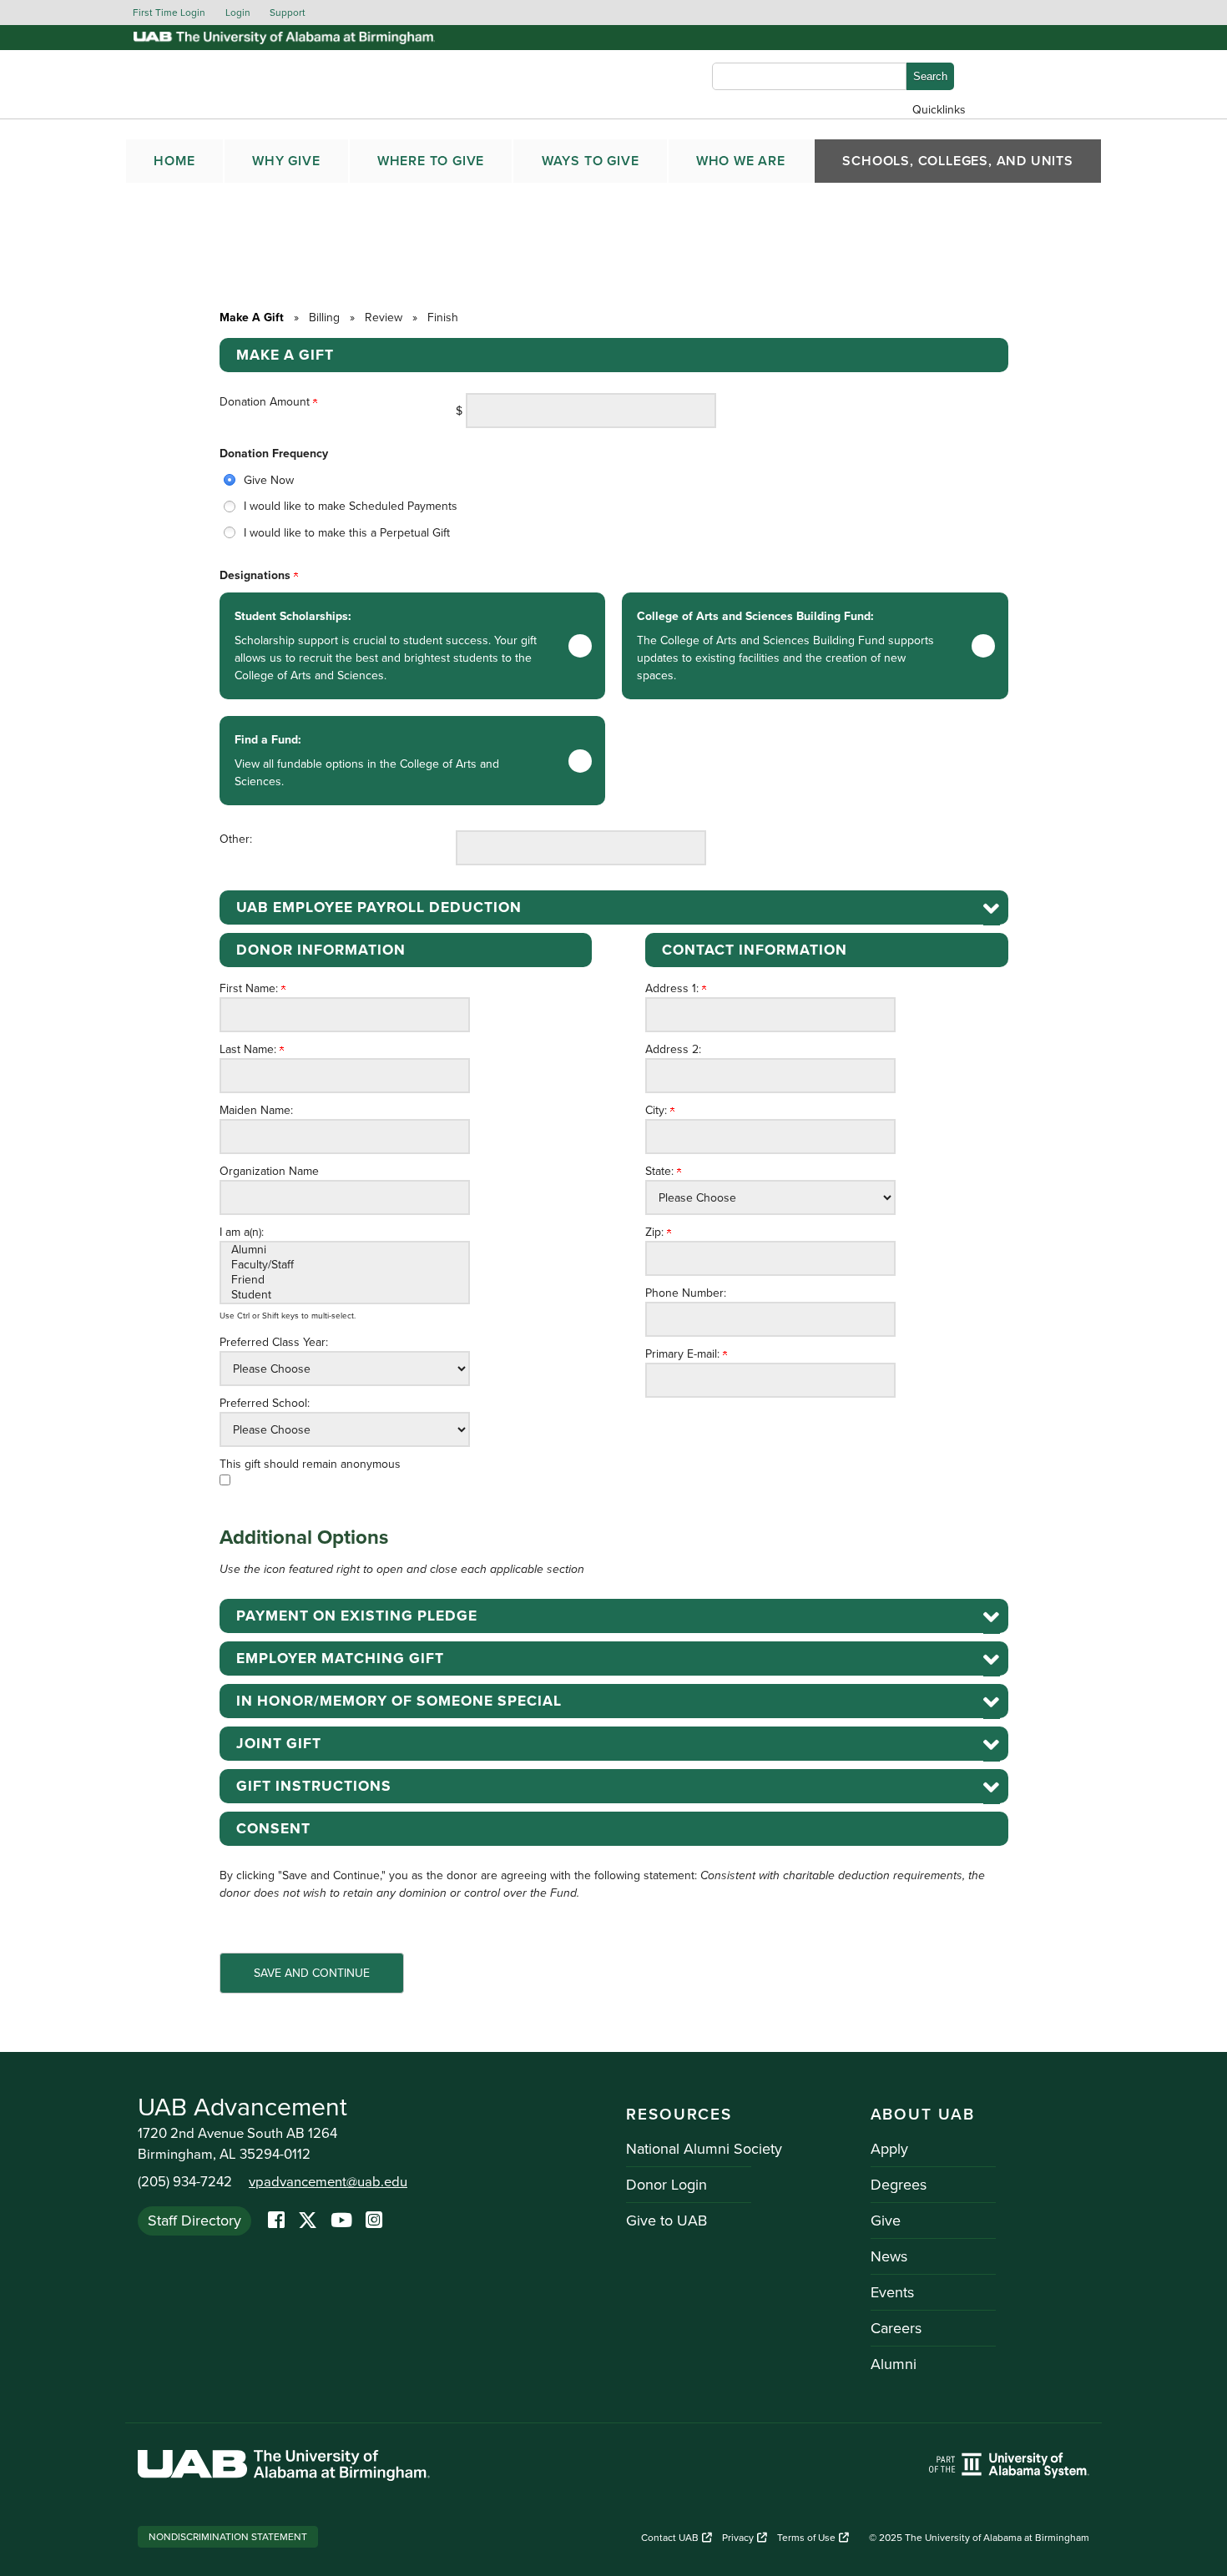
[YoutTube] (341, 2221)
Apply (889, 2149)
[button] (614, 907)
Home (174, 161)
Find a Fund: (367, 761)
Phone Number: (686, 1293)
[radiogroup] (614, 507)
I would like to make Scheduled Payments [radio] (351, 506)
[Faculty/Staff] (345, 1265)
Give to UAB (667, 2221)
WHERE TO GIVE (431, 161)
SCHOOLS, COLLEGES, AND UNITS (957, 161)
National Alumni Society (704, 2149)
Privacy (738, 2538)
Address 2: (673, 1049)
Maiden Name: (256, 1110)
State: (661, 1171)
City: (658, 1110)
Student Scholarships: (386, 646)
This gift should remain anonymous (310, 1464)
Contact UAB (670, 2538)
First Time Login (169, 13)
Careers (896, 2328)
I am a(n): (242, 1232)
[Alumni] (345, 1250)
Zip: (656, 1232)
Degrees (899, 2185)
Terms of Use (806, 2538)
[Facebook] (276, 2221)
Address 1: (674, 988)
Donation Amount (266, 402)
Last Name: (250, 1049)
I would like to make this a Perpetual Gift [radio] (347, 533)
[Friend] (345, 1280)
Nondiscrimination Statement (228, 2537)
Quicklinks (939, 110)
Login (238, 13)
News (889, 2256)
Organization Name (269, 1171)
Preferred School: (265, 1403)
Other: (236, 839)
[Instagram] (374, 2221)
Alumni (894, 2364)
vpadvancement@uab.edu (328, 2182)
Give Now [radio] (269, 480)
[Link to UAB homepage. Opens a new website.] (284, 2468)
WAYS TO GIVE (591, 161)
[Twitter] (308, 2221)
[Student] (345, 1295)
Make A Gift (252, 318)
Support (288, 13)
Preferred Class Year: (274, 1342)
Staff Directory (194, 2221)
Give (886, 2221)
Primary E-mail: (684, 1354)
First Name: (250, 988)
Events (892, 2292)
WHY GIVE (286, 161)
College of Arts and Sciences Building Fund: (785, 646)
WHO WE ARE (741, 161)
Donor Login (667, 2185)
